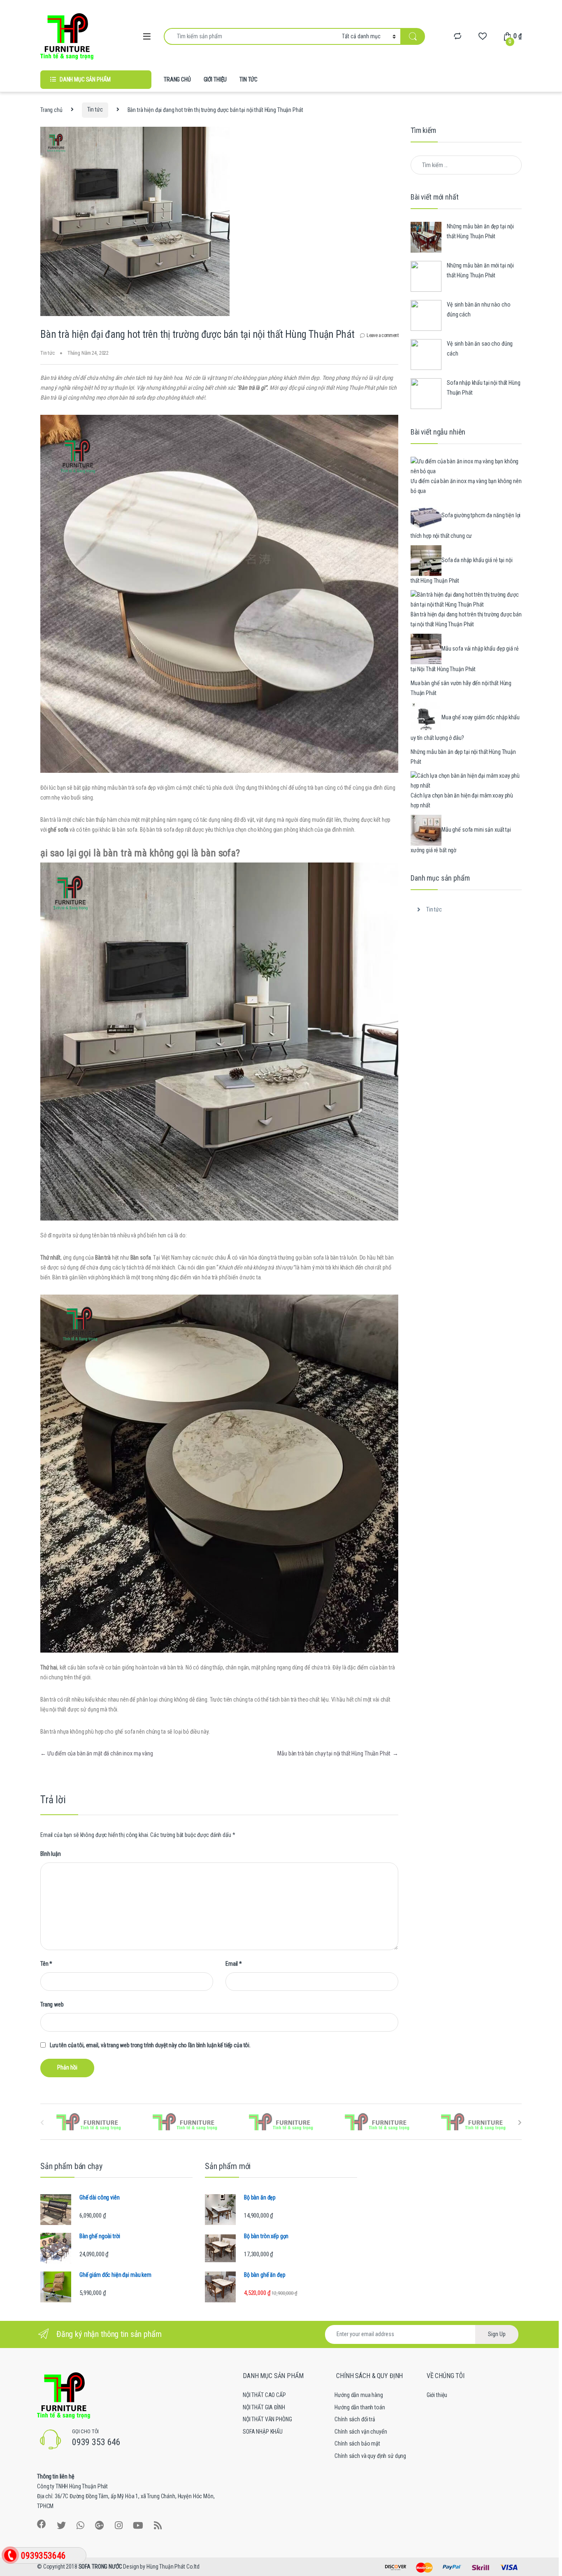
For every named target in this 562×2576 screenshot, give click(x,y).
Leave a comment (382, 335)
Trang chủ (51, 109)
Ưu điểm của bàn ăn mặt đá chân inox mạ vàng (97, 1753)
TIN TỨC (248, 79)
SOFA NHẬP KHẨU (263, 2432)
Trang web (52, 2004)
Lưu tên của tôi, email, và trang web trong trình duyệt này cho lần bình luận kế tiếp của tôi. (150, 2045)
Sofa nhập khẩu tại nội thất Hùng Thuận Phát (484, 388)
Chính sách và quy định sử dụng (370, 2456)
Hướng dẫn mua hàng (359, 2395)
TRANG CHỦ (177, 79)
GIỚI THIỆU (215, 79)
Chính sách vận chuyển (361, 2432)
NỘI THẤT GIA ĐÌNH (264, 2407)
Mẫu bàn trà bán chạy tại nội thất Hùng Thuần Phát (338, 1753)
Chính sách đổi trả (355, 2419)
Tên (46, 1964)
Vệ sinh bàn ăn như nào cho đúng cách (478, 309)
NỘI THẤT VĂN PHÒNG (267, 2419)
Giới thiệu (437, 2395)
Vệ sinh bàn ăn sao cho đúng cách (480, 349)
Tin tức (95, 109)
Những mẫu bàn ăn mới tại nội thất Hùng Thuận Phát (480, 270)
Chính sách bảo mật (357, 2443)
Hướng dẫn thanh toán (360, 2407)
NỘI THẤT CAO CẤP (264, 2395)
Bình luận (51, 1854)
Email (234, 1964)
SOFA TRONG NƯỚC (100, 2567)
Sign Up (497, 2334)
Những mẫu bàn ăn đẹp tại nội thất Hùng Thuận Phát (480, 231)
